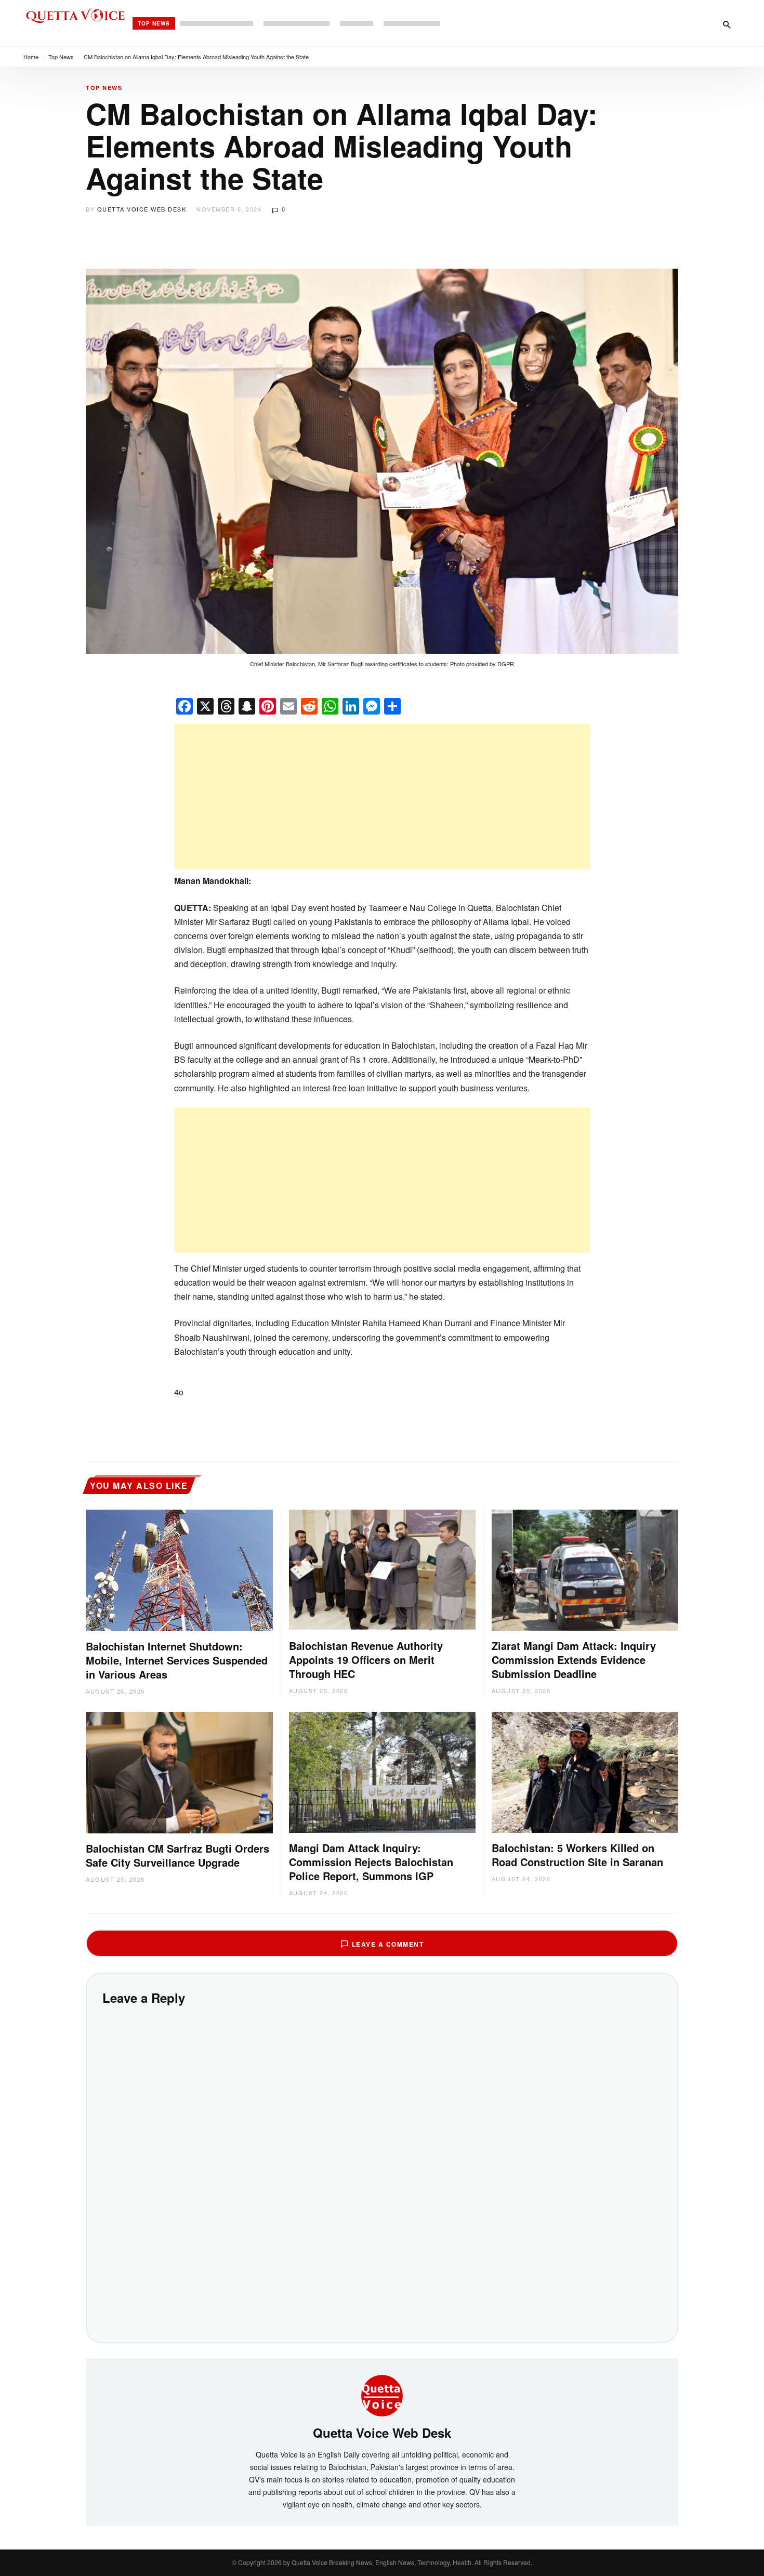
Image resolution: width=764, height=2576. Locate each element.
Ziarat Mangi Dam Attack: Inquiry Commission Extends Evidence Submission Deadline (574, 1660)
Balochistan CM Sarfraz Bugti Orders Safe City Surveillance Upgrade (177, 1855)
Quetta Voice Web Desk (142, 209)
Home (31, 57)
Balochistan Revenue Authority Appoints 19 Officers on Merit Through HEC (366, 1660)
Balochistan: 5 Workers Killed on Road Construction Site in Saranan (577, 1855)
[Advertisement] (382, 797)
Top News (154, 23)
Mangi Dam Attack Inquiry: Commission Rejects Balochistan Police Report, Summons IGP (371, 1862)
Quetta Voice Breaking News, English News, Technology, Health (381, 2562)
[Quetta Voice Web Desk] (382, 2395)
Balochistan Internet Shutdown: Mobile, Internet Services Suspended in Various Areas (177, 1660)
